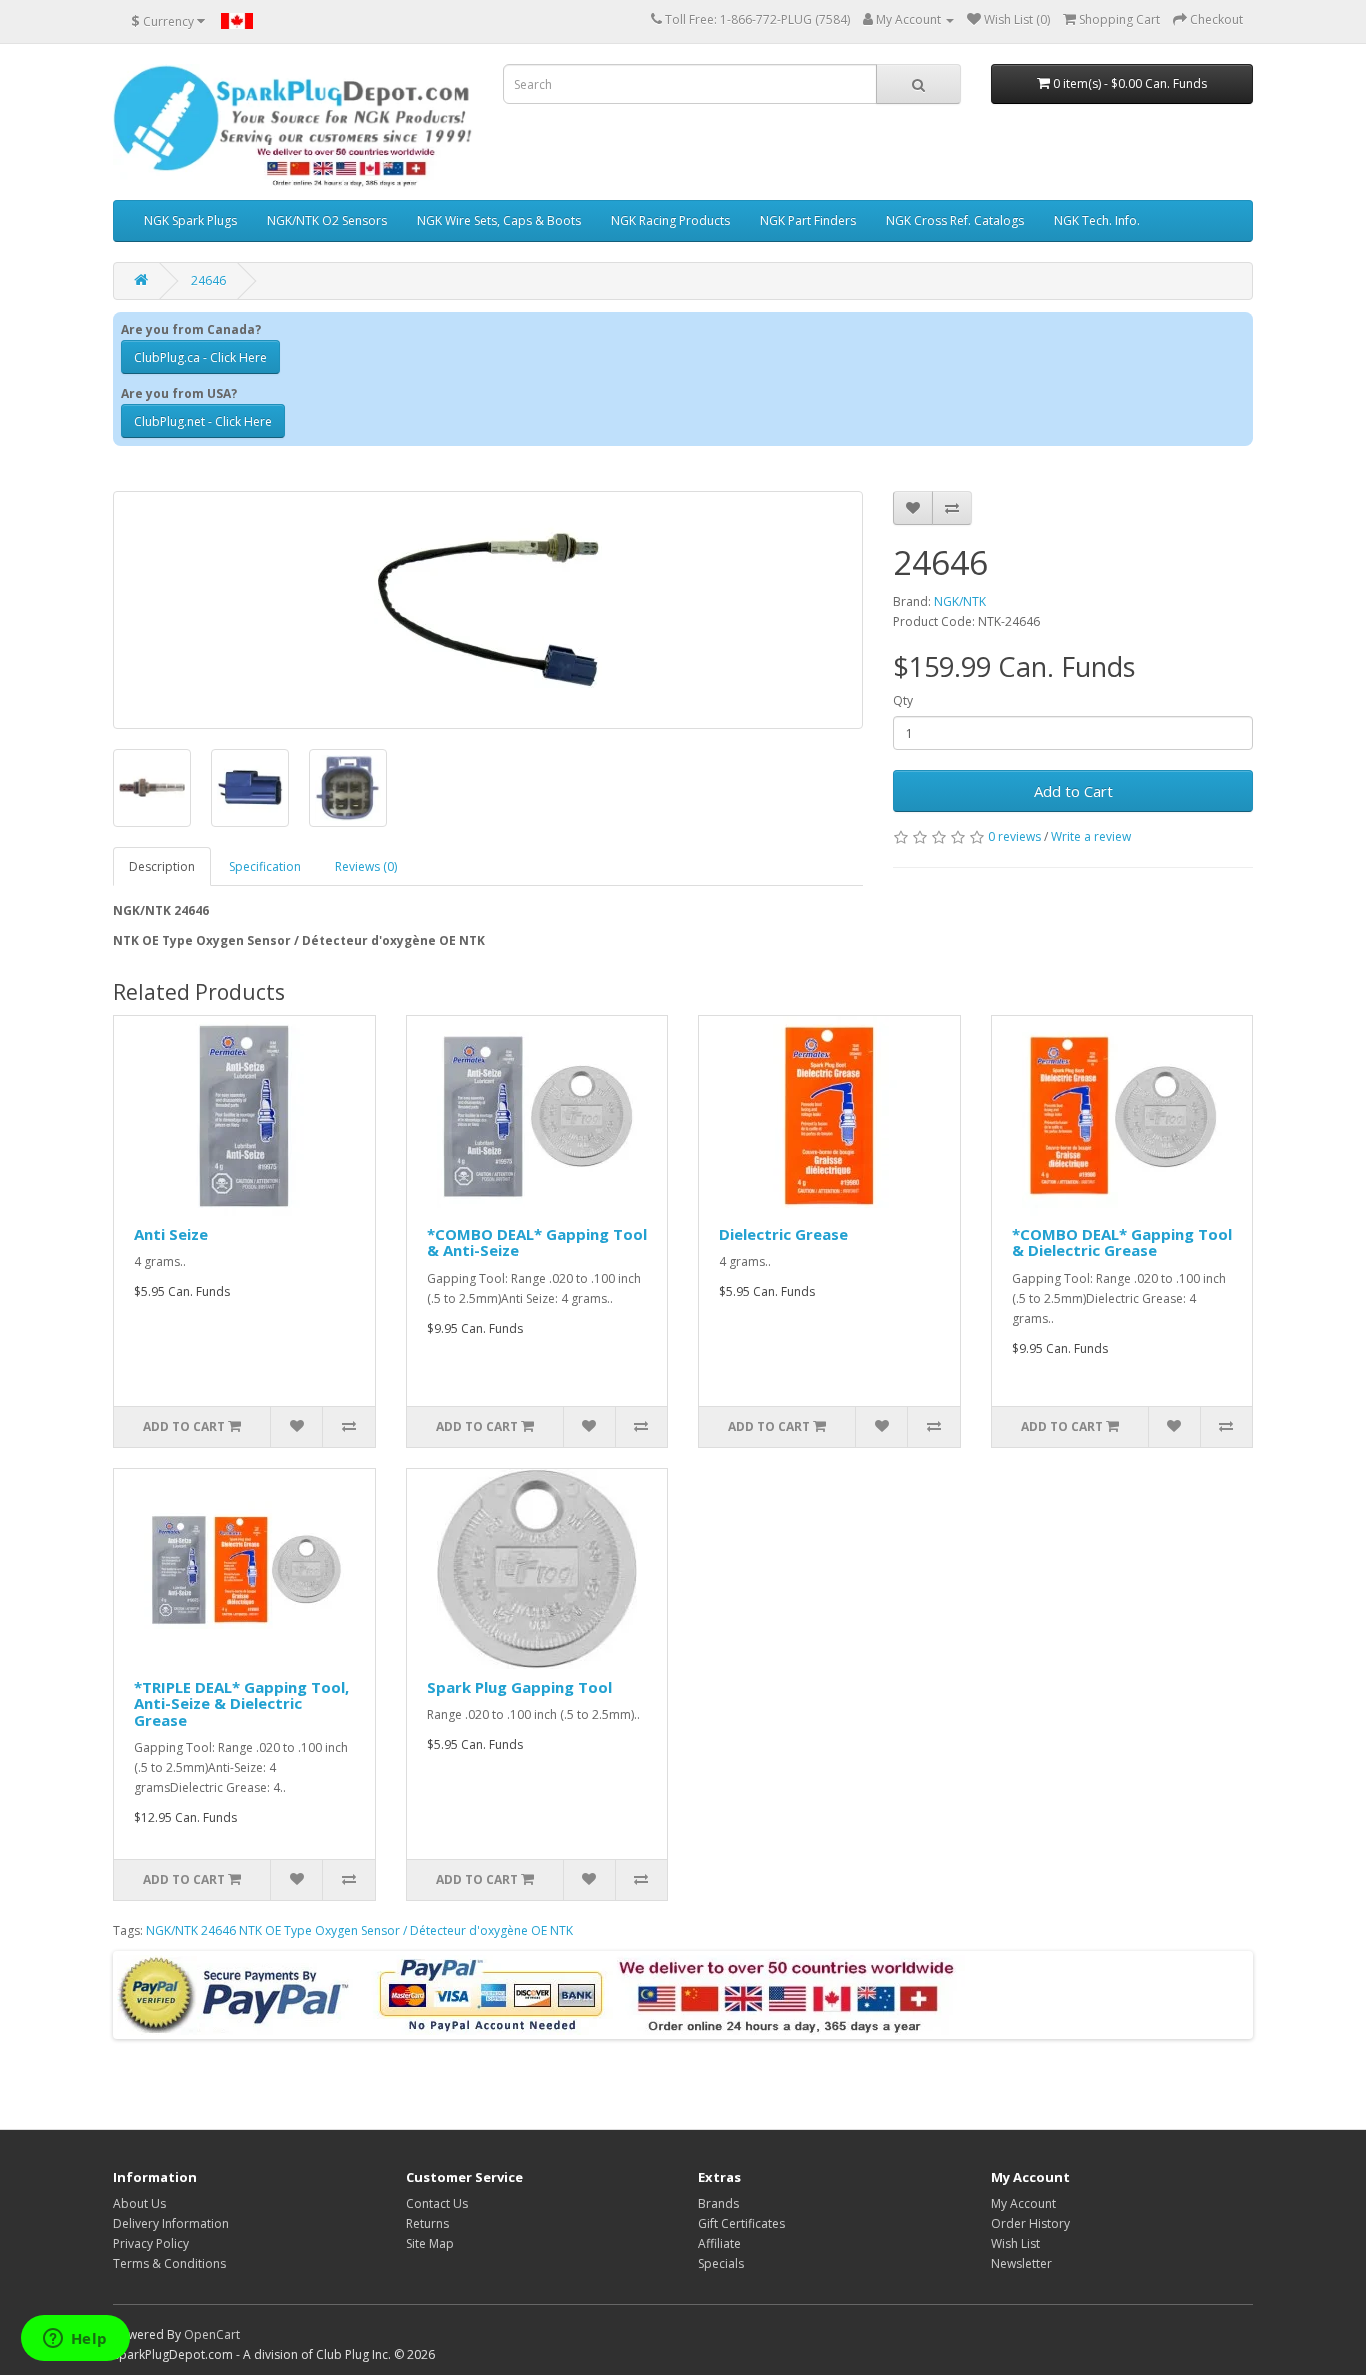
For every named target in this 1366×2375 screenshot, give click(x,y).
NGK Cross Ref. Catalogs (955, 220)
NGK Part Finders (808, 220)
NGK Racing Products (670, 220)
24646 (208, 280)
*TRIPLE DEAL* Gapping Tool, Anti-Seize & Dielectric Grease (241, 1703)
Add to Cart (1073, 791)
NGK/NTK (960, 601)
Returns (427, 2223)
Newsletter (1021, 2263)
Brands (718, 2203)
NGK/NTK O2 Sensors (327, 220)
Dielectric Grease (783, 1234)
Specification (265, 866)
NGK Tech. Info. (1097, 220)
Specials (721, 2263)
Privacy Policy (151, 2243)
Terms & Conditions (169, 2263)
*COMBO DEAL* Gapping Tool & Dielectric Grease (1122, 1242)
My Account (1023, 2203)
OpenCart (212, 2334)
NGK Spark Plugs (190, 220)
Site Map (430, 2243)
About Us (139, 2203)
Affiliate (719, 2243)
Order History (1030, 2223)
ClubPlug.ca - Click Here (200, 357)
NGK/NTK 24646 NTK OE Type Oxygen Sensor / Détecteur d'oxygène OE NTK (359, 1930)
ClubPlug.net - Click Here (203, 421)
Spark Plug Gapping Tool (519, 1687)
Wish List (1015, 2243)
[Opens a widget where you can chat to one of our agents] (75, 2340)
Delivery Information (171, 2223)
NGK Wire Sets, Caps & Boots (499, 220)
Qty (903, 700)
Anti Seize (171, 1234)
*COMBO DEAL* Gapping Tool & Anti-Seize (537, 1242)
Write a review (1091, 836)
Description (162, 866)
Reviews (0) (366, 866)
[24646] (488, 610)
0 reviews (1014, 836)
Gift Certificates (741, 2223)
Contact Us (437, 2203)
